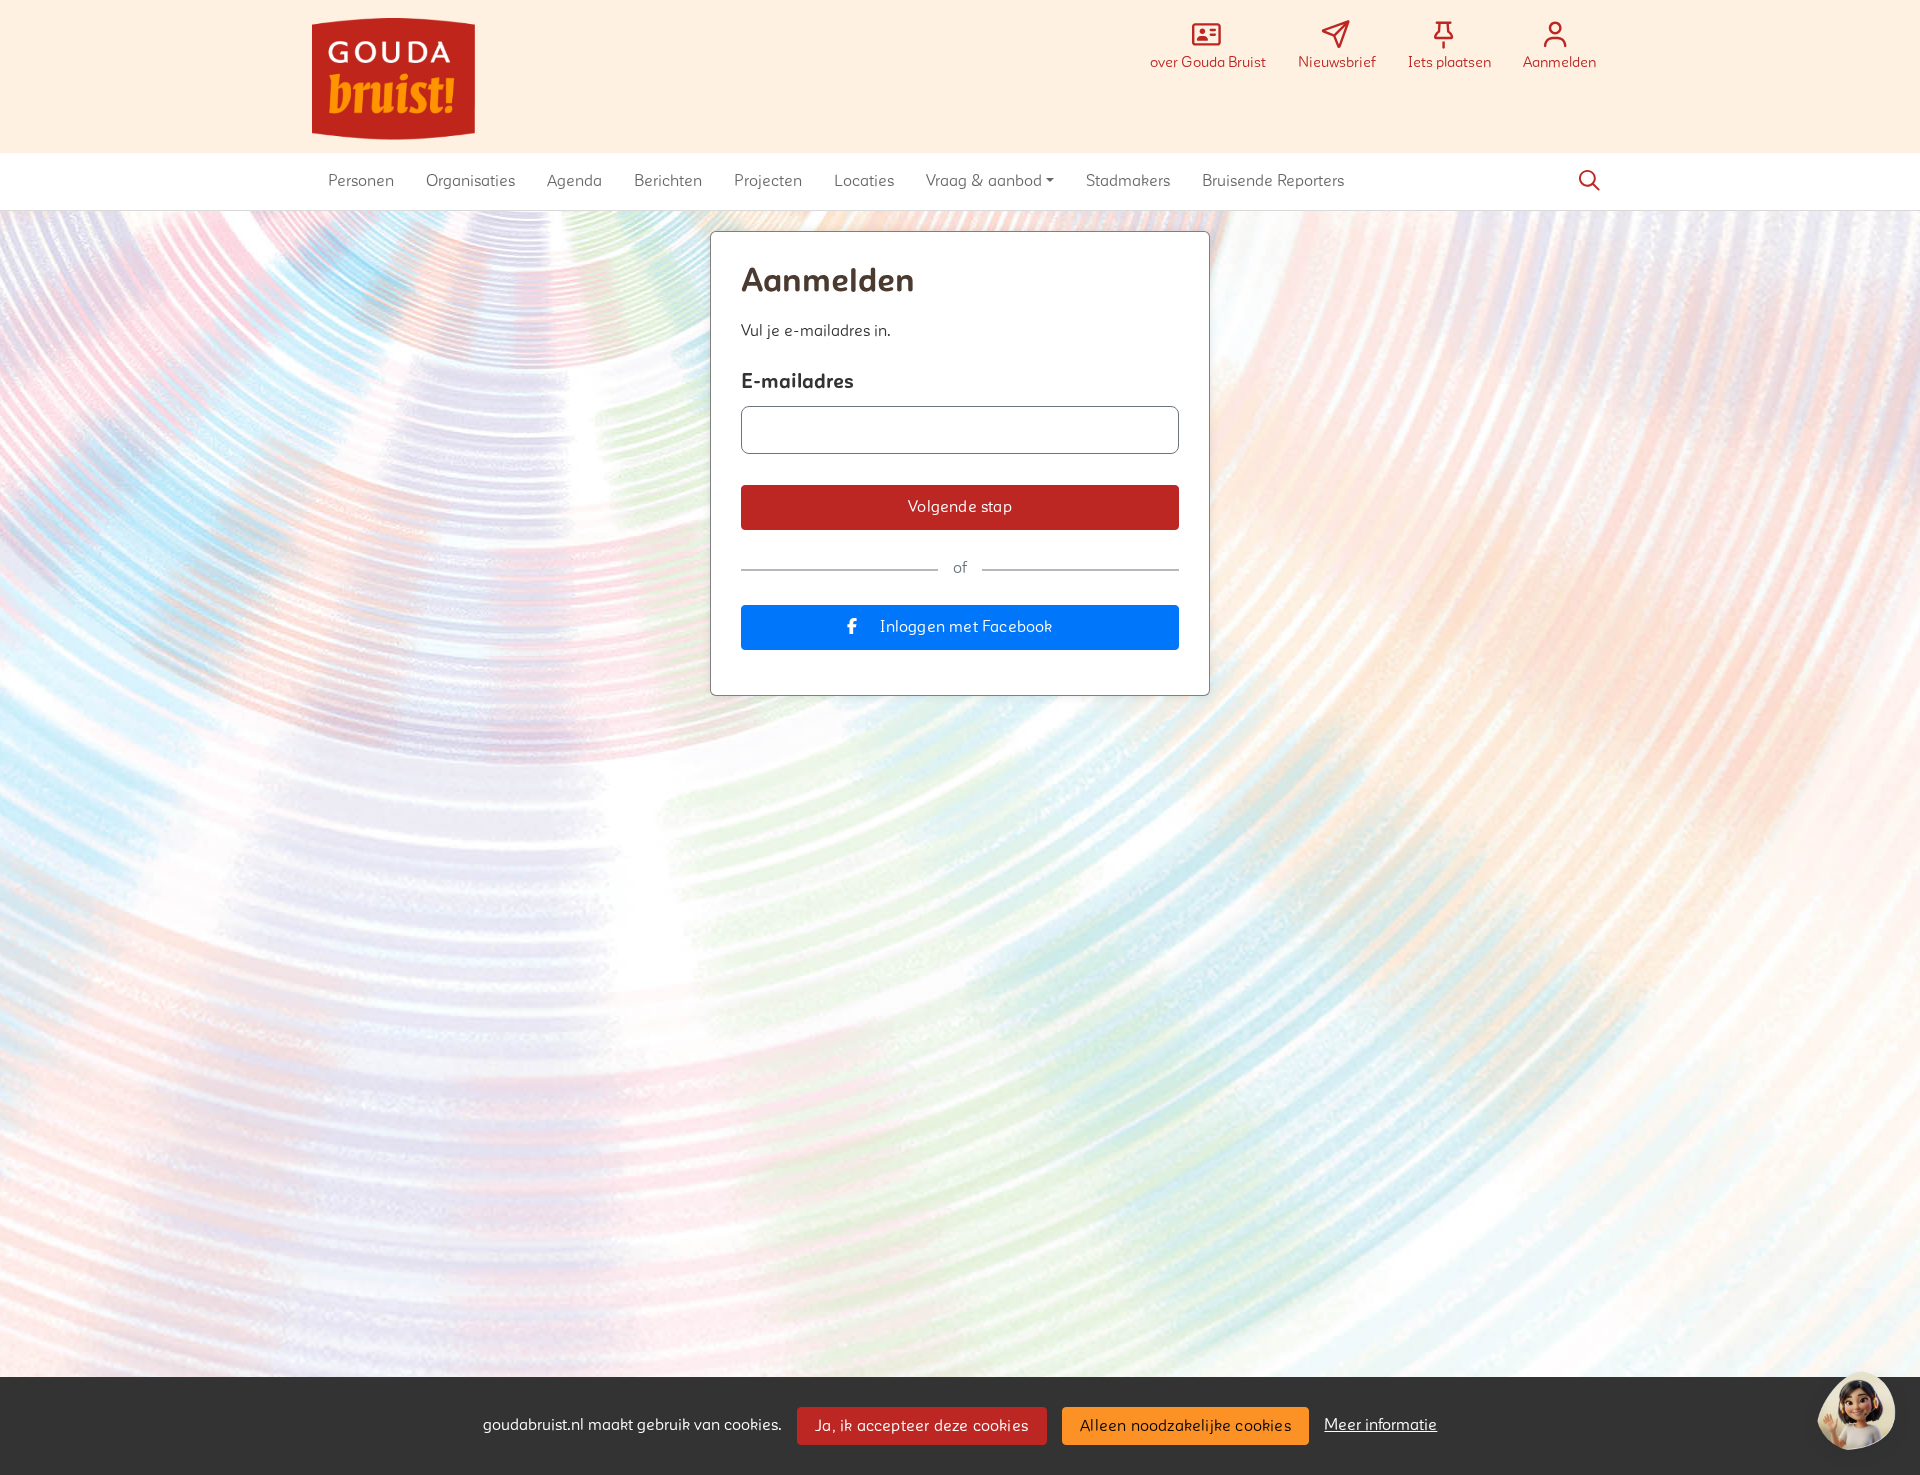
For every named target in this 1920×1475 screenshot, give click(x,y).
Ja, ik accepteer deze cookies (921, 1426)
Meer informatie (1380, 1425)
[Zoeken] (1589, 181)
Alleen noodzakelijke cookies (1185, 1426)
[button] (361, 181)
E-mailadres (797, 382)
